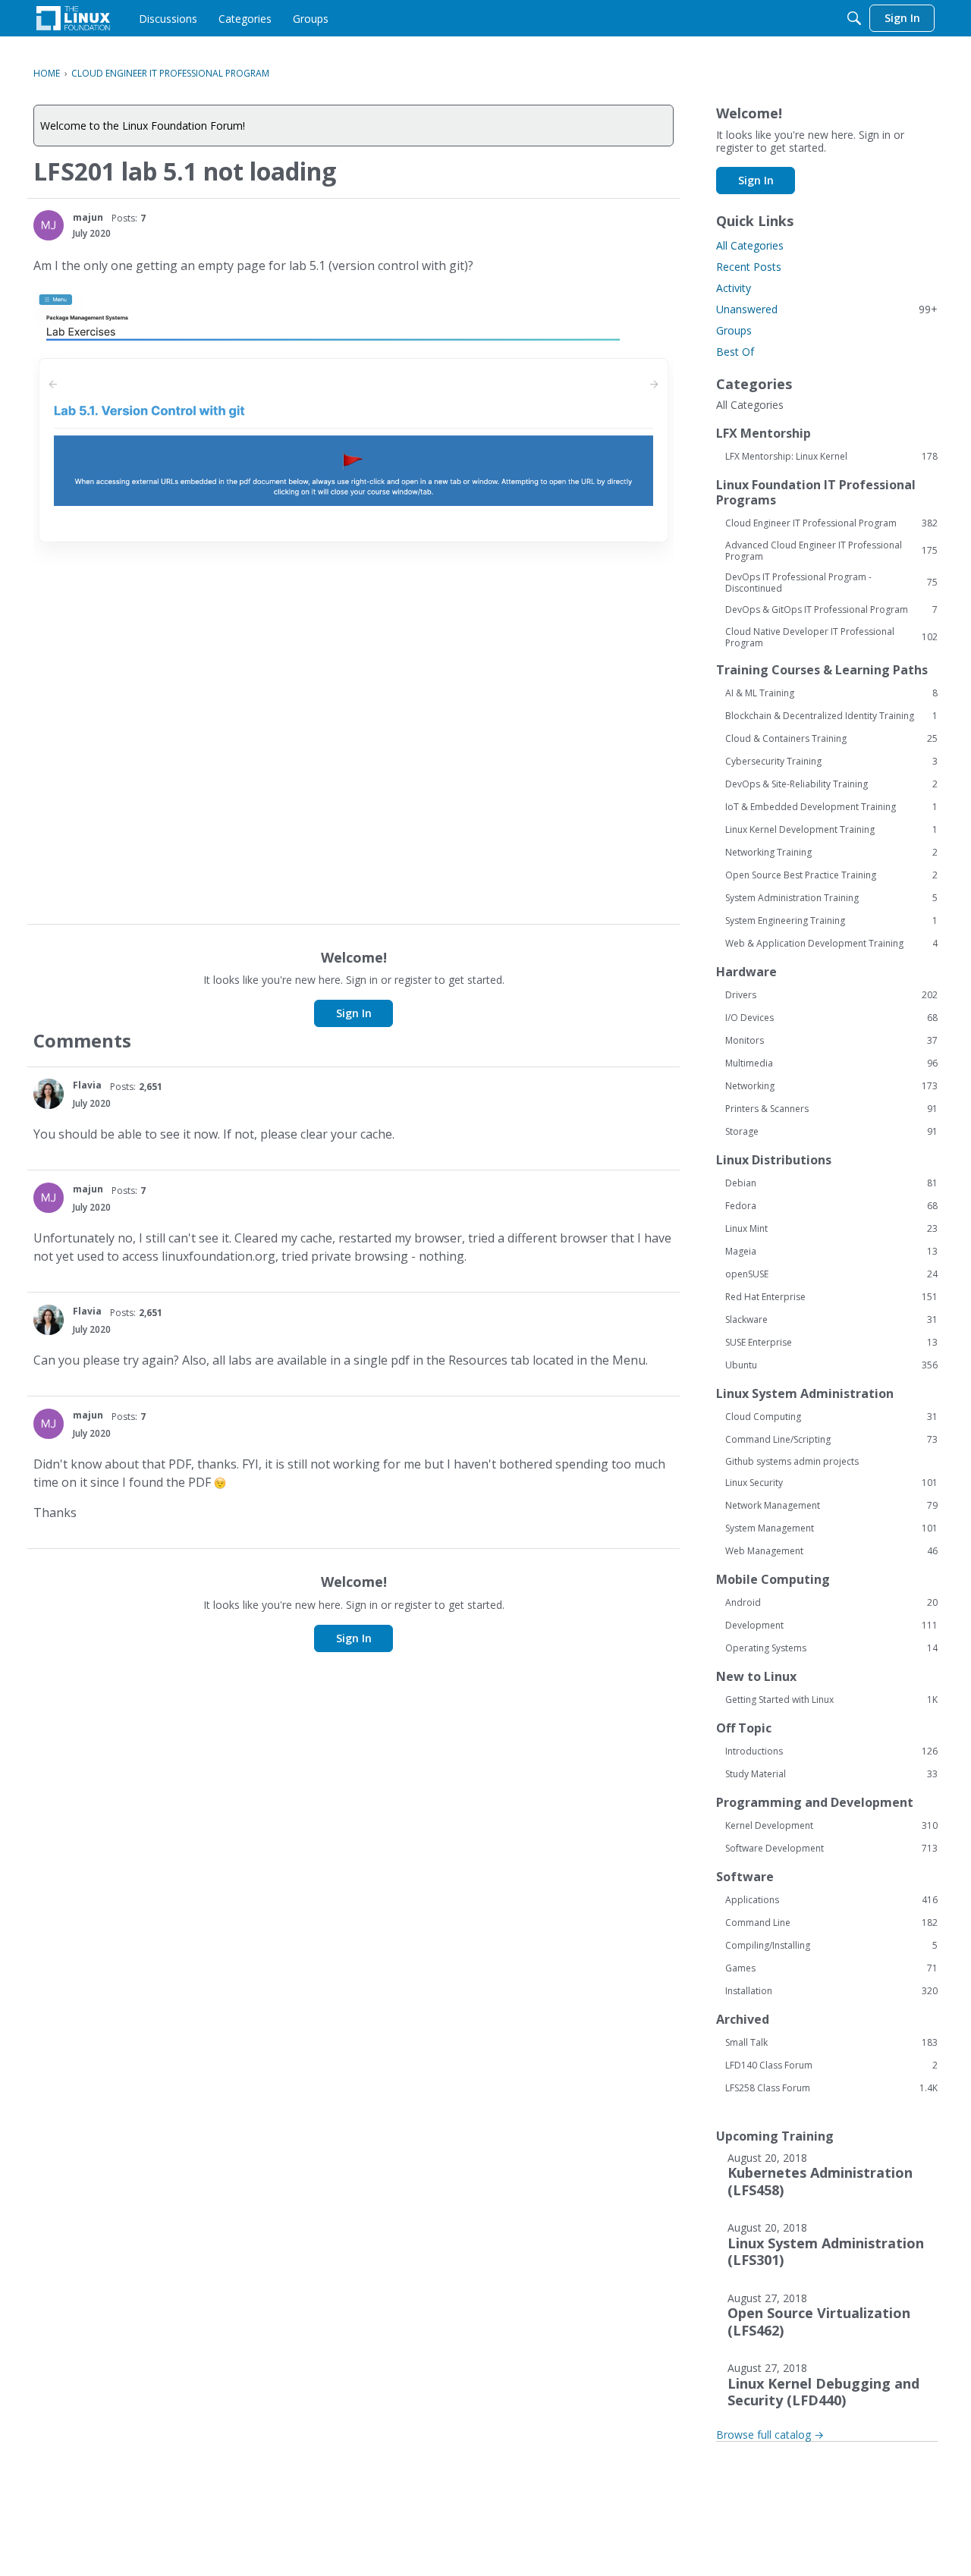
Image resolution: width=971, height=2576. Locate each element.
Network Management (831, 1506)
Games (831, 1968)
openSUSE (831, 1274)
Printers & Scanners (831, 1109)
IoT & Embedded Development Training (831, 807)
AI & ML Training (831, 693)
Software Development (831, 1849)
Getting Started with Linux (831, 1700)
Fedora (831, 1206)
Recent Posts (749, 267)
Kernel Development (831, 1826)
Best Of (735, 352)
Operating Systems (831, 1648)
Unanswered (827, 309)
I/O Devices (831, 1018)
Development (831, 1626)
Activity (734, 288)
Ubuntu (831, 1365)
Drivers (831, 995)
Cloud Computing (831, 1417)
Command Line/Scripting (831, 1440)
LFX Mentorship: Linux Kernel (831, 457)
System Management (831, 1528)
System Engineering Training (831, 921)
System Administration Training (831, 898)
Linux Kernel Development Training (831, 830)
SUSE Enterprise (831, 1343)
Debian (831, 1183)
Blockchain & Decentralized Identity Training (831, 716)
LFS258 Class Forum (831, 2088)
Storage (831, 1132)
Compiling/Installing (831, 1946)
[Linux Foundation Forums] (73, 18)
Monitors (831, 1041)
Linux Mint (831, 1229)
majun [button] (88, 217)
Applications (831, 1900)
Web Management (831, 1551)
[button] (49, 225)
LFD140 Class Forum (831, 2066)
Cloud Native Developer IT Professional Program (831, 637)
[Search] (854, 18)
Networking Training (831, 853)
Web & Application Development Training (831, 944)
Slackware (831, 1320)
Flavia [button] (87, 1085)
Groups (734, 330)
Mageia (831, 1252)
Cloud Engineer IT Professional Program (831, 523)
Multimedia (831, 1063)
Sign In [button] (354, 1013)
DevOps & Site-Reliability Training (831, 784)
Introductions (831, 1751)
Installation (831, 1991)
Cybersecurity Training (831, 762)
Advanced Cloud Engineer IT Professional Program (831, 551)
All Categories (750, 245)
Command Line (831, 1923)
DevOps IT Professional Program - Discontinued (831, 583)
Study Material (831, 1774)
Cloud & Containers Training (831, 739)
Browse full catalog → (770, 2435)
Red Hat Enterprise (831, 1297)
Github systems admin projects (792, 1461)
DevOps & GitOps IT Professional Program (831, 610)
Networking (831, 1086)
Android (831, 1603)
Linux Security (831, 1483)
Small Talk (831, 2043)
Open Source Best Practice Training (831, 875)
